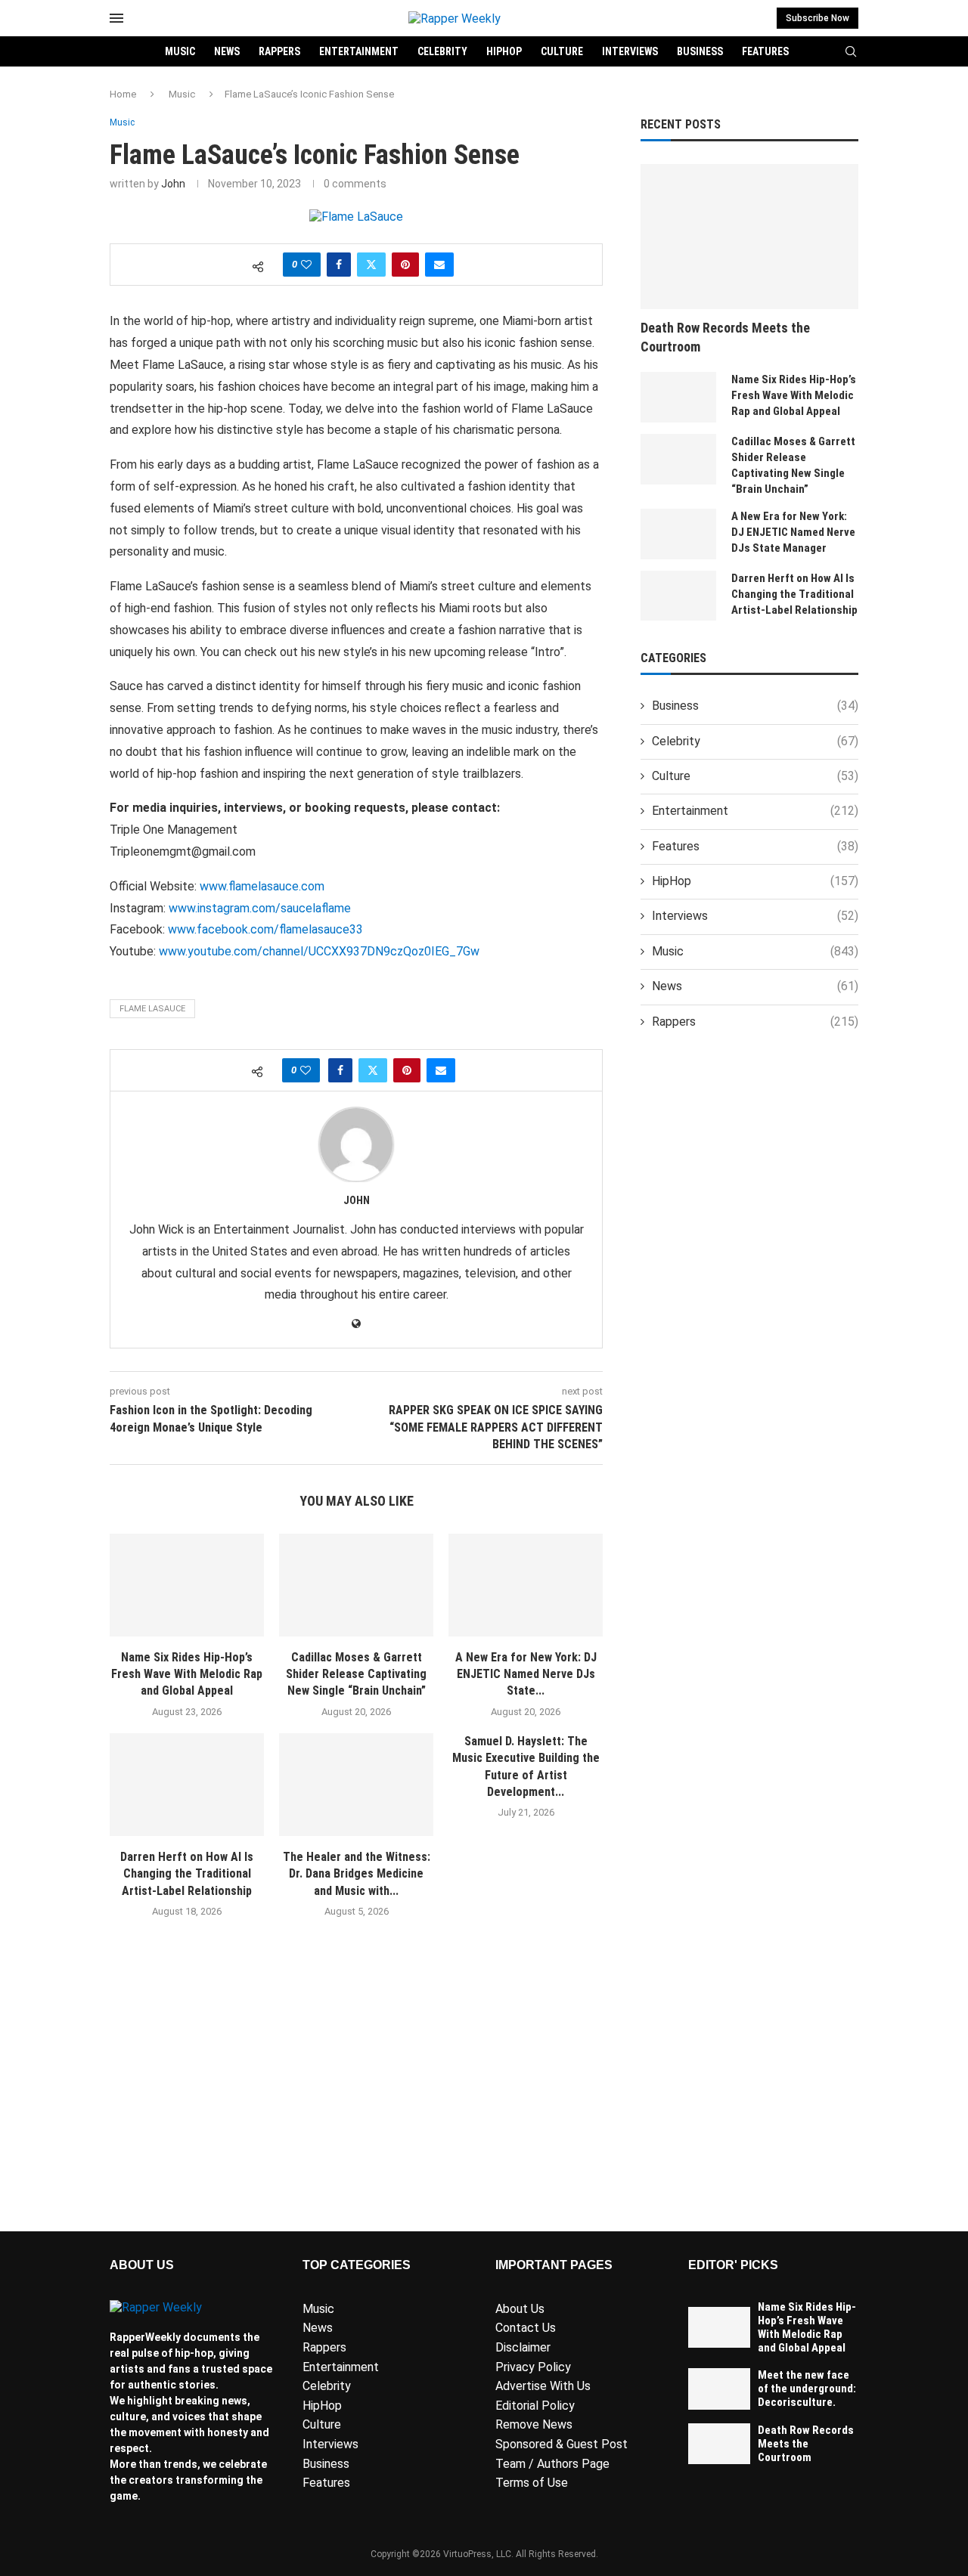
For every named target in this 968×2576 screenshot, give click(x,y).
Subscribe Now (818, 18)
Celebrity (442, 51)
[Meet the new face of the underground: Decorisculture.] (719, 2389)
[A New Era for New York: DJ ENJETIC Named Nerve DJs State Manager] (526, 1585)
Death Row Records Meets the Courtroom (725, 337)
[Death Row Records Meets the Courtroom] (749, 237)
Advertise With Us (543, 2386)
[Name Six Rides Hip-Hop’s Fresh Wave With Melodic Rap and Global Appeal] (187, 1585)
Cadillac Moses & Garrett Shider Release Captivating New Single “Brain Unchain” (356, 1674)
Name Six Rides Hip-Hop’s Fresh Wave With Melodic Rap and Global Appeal (187, 1674)
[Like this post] (306, 265)
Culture (562, 51)
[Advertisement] (356, 2096)
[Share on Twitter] (371, 265)
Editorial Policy (535, 2406)
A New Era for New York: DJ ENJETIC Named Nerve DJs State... (526, 1674)
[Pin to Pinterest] (405, 265)
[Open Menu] (116, 18)
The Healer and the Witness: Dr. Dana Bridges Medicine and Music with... (357, 1874)
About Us (520, 2309)
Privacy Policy (533, 2367)
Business (700, 51)
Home (123, 94)
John (173, 184)
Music (180, 51)
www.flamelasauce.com (262, 886)
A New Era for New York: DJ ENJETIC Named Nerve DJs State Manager (793, 532)
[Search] (851, 52)
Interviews (630, 51)
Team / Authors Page (552, 2464)
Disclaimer (523, 2347)
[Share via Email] (439, 265)
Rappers (279, 51)
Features (765, 51)
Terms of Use (532, 2483)
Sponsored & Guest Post (562, 2444)
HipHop (504, 51)
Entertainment (359, 51)
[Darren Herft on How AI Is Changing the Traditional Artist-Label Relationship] (187, 1785)
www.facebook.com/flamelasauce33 (265, 929)
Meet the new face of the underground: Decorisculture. (807, 2389)
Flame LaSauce (152, 1009)
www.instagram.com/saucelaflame (260, 908)
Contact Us (526, 2328)
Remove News (534, 2424)
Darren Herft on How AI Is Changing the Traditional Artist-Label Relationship (187, 1874)
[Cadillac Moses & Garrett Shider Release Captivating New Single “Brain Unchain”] (356, 1585)
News (227, 51)
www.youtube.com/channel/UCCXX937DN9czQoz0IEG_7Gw (319, 951)
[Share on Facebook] (339, 265)
